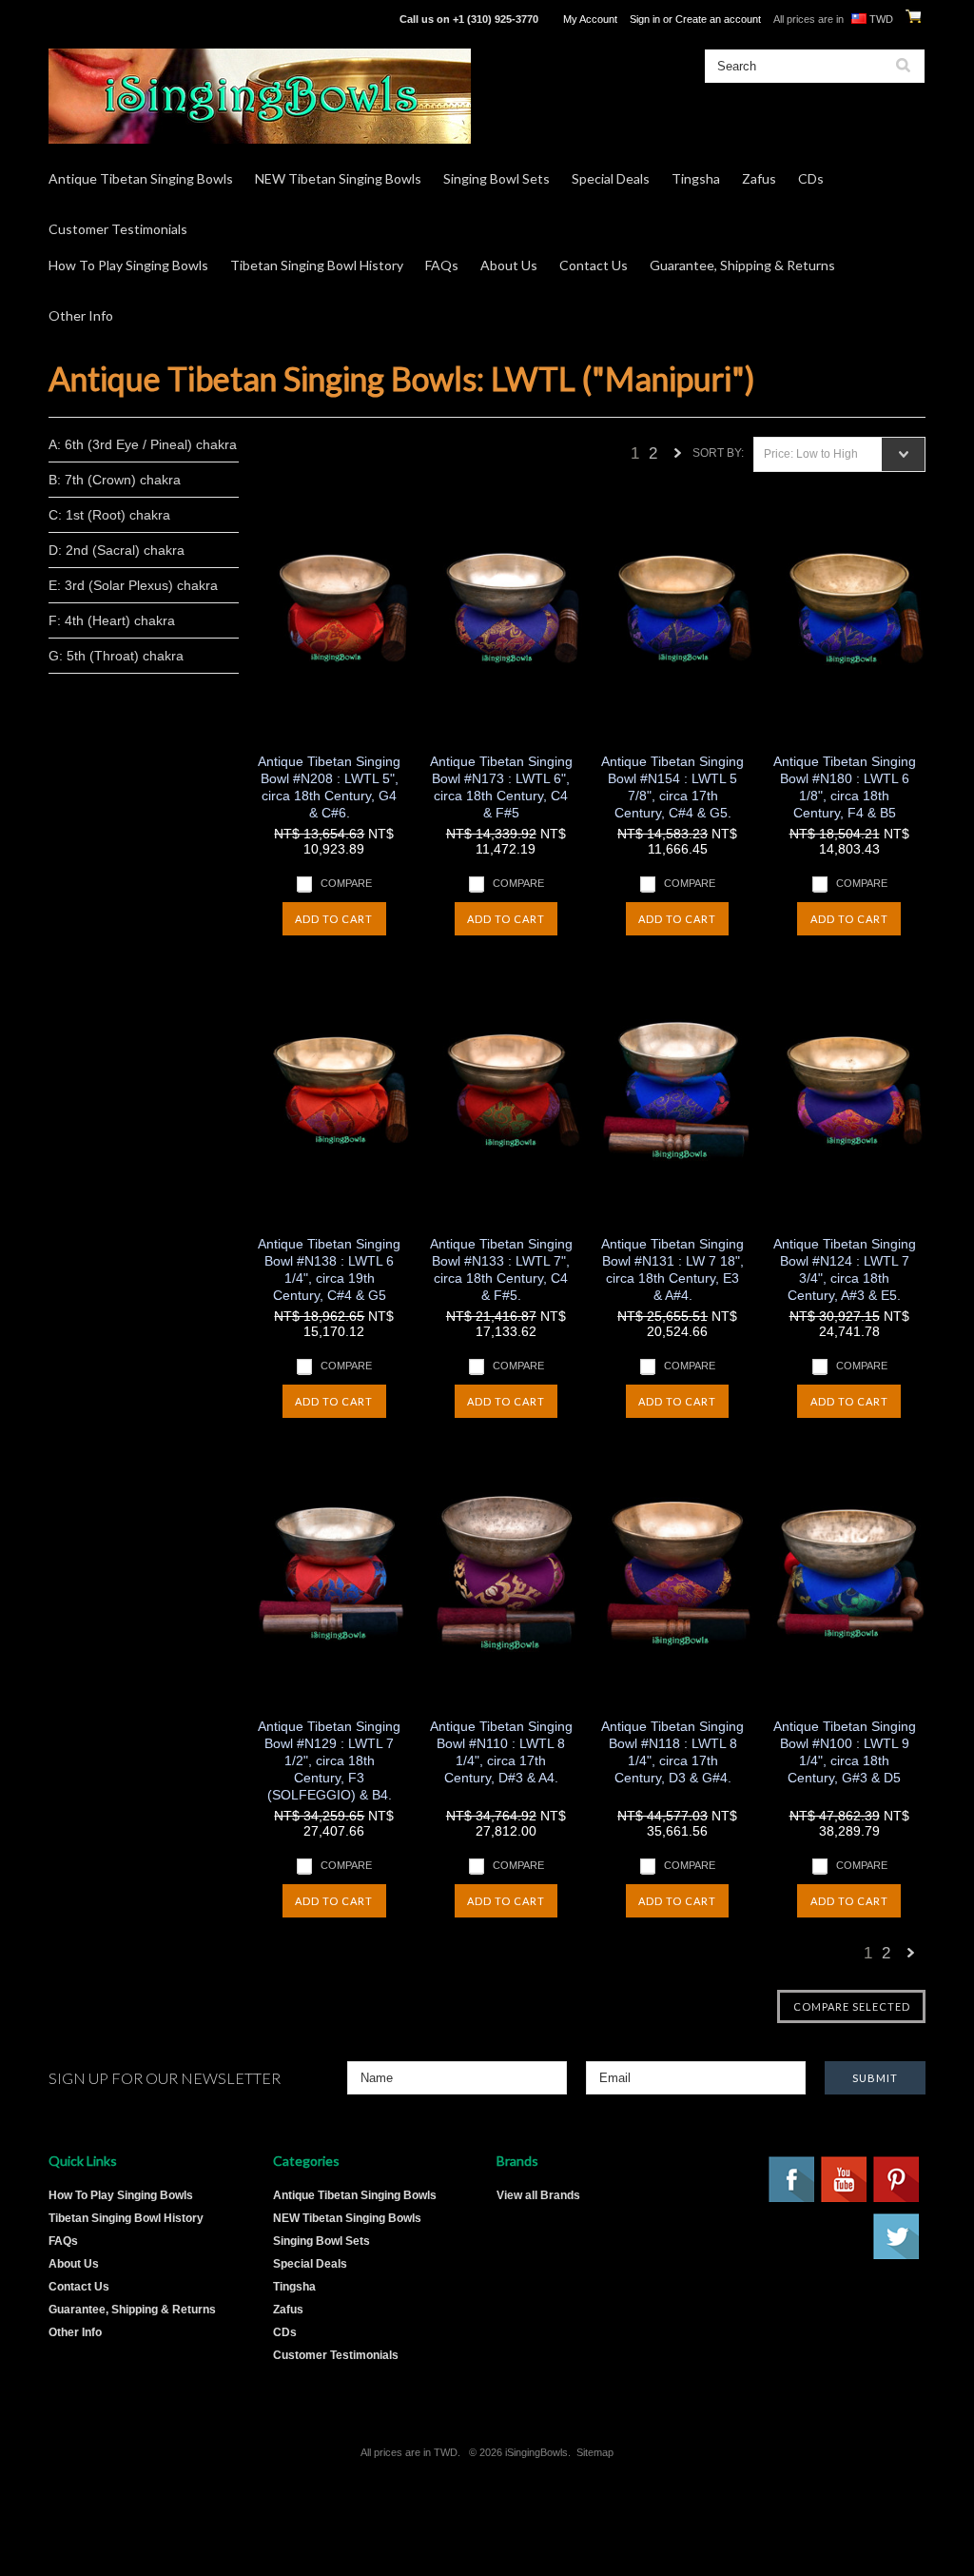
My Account (590, 19)
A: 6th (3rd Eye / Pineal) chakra (143, 444)
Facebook (792, 2180)
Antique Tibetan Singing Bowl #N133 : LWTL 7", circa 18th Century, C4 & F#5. (501, 1269)
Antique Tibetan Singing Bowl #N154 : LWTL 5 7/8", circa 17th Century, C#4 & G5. (672, 787)
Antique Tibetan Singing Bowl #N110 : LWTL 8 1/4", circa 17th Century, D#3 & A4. (501, 1752)
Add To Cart (334, 919)
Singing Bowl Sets (497, 178)
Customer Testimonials (118, 229)
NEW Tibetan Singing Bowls (338, 178)
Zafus (759, 178)
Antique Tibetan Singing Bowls (141, 178)
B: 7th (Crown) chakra (115, 480)
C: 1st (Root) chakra (109, 515)
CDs (811, 178)
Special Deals (611, 178)
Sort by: (718, 453)
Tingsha (696, 178)
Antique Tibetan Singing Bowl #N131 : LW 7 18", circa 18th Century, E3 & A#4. (672, 1269)
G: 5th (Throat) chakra (116, 656)
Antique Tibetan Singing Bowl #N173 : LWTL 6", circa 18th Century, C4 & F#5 (501, 787)
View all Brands (538, 2195)
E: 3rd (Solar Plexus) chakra (133, 585)
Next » (678, 458)
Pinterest (897, 2180)
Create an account (718, 19)
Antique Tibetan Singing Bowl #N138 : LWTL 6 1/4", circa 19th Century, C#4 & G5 (329, 1269)
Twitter (897, 2237)
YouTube (845, 2180)
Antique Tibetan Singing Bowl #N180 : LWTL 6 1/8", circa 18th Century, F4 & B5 (844, 787)
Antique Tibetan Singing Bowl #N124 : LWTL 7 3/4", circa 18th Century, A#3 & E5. (844, 1269)
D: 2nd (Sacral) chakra (117, 550)
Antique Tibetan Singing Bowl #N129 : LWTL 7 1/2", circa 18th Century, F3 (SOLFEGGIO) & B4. (329, 1760)
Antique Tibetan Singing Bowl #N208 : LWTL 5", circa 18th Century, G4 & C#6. (329, 787)
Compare (346, 883)
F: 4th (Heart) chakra (112, 620)
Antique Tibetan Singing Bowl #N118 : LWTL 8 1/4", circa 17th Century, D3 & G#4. (672, 1752)
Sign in (645, 19)
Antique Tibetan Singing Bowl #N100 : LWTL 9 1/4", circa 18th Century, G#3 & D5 (844, 1752)
